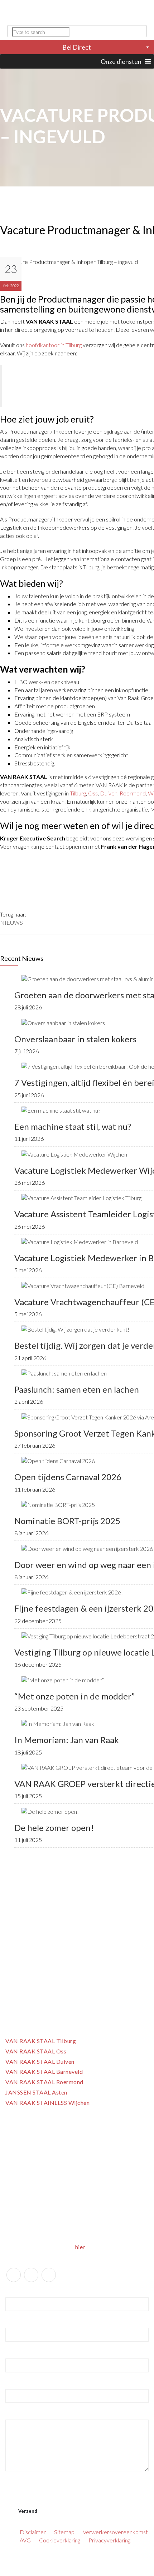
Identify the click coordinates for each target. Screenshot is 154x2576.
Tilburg (78, 793)
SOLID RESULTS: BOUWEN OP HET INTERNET (77, 2571)
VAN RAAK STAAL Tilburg (41, 2041)
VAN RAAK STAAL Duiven (40, 2061)
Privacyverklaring (109, 2540)
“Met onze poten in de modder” (74, 1696)
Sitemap (64, 2532)
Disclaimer (33, 2532)
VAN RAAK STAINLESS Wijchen (47, 2103)
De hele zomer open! (54, 1828)
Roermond (133, 793)
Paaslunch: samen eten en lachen (77, 1389)
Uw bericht (18, 2413)
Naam (13, 2291)
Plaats (12, 2383)
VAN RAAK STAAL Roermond (44, 2082)
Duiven (109, 793)
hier (80, 2247)
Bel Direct (77, 47)
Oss (93, 793)
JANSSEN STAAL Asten (36, 2092)
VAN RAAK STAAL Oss (36, 2051)
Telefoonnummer (23, 2352)
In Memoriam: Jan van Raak (67, 1740)
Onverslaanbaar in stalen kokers (75, 1039)
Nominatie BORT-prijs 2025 (67, 1521)
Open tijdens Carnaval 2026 (68, 1477)
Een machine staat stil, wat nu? (73, 1126)
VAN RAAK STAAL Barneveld (44, 2071)
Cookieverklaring (60, 2540)
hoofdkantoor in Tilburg (53, 345)
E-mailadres (19, 2321)
